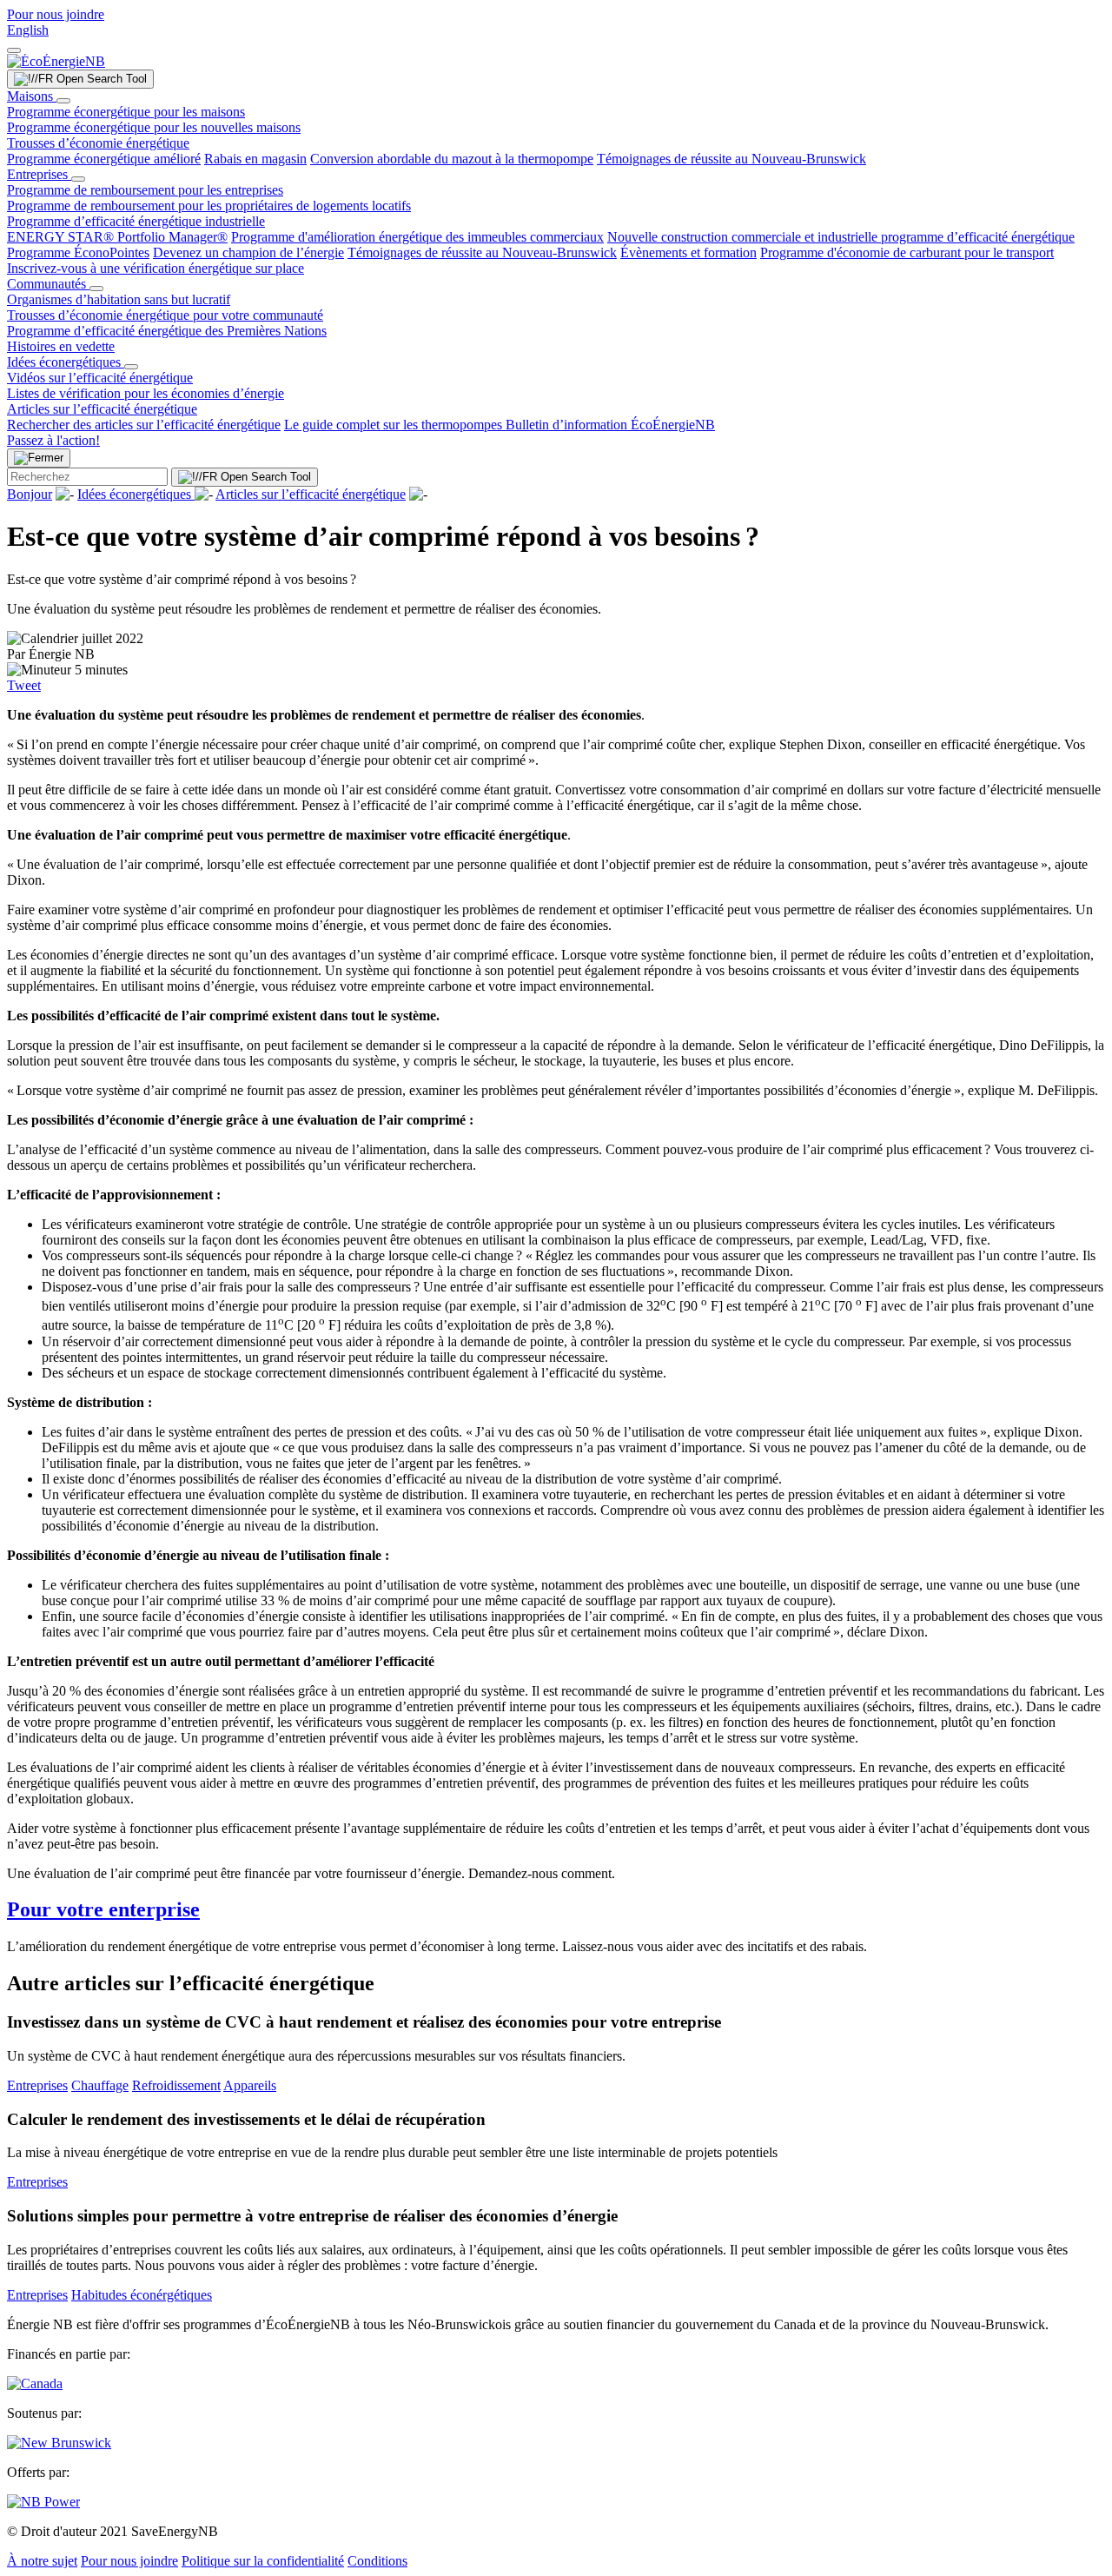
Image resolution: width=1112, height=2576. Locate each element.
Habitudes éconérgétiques (142, 2295)
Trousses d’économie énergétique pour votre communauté (165, 315)
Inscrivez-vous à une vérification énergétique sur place (156, 268)
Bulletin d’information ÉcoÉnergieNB (610, 425)
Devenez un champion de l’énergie (248, 252)
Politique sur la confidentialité (263, 2561)
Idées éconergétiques (66, 362)
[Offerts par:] (43, 2502)
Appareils (250, 2085)
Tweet (24, 685)
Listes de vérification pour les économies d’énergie (146, 393)
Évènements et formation (688, 252)
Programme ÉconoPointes (78, 252)
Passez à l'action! (53, 440)
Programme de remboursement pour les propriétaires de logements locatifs (209, 206)
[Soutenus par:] (59, 2443)
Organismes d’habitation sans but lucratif (119, 299)
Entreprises (39, 174)
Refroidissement (176, 2085)
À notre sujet (42, 2561)
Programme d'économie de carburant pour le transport (907, 252)
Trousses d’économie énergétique (98, 143)
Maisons (32, 96)
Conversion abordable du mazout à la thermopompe (452, 159)
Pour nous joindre (56, 14)
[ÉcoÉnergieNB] (56, 61)
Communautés (48, 284)
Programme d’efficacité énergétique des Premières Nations (167, 331)
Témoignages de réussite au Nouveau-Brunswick (731, 159)
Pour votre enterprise (103, 1909)
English (28, 30)
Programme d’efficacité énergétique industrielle (136, 221)
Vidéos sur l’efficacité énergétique (100, 378)
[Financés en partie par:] (35, 2383)
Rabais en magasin (255, 159)
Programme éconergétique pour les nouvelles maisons (154, 127)
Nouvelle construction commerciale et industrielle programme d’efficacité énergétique (841, 237)
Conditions (377, 2561)
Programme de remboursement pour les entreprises (145, 190)
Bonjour (30, 494)
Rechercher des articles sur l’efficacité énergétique (144, 425)
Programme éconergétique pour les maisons (126, 112)
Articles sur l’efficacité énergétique (102, 409)
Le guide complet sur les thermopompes (395, 425)
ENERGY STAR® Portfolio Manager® (117, 237)
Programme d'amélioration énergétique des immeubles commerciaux (417, 237)
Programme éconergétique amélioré (104, 159)
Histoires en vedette (61, 346)
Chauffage (100, 2085)
